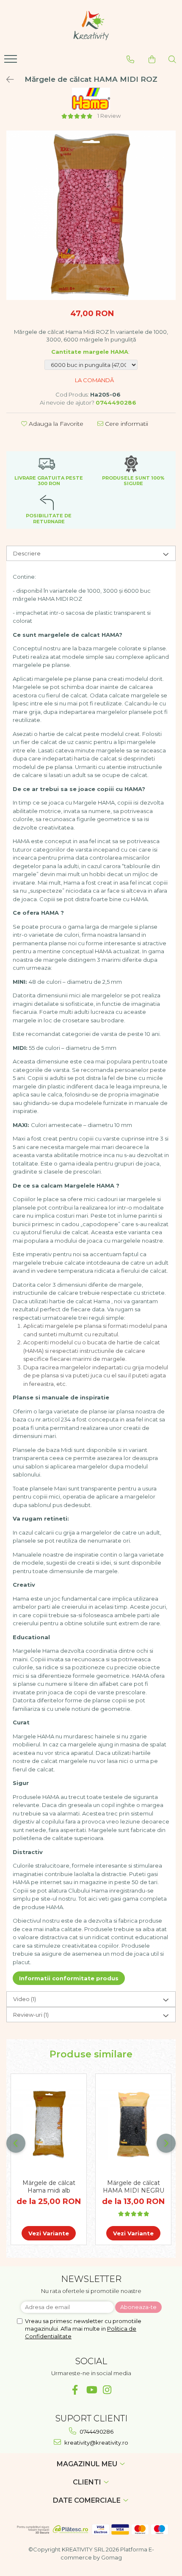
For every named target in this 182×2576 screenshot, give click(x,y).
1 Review (109, 116)
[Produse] (12, 61)
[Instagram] (107, 2390)
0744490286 (96, 2432)
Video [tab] (25, 1999)
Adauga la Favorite (55, 424)
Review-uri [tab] (31, 2015)
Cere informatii (126, 424)
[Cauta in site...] (172, 59)
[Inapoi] (6, 80)
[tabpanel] (91, 215)
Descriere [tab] (27, 553)
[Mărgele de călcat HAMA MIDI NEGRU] (133, 2124)
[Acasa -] (91, 25)
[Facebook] (75, 2390)
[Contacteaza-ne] (130, 59)
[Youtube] (91, 2390)
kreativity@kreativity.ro (96, 2443)
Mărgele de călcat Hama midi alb (49, 2187)
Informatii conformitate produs (69, 1978)
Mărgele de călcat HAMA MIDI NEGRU (134, 2187)
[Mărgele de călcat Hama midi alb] (49, 2124)
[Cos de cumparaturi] (152, 59)
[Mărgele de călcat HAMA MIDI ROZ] (91, 215)
